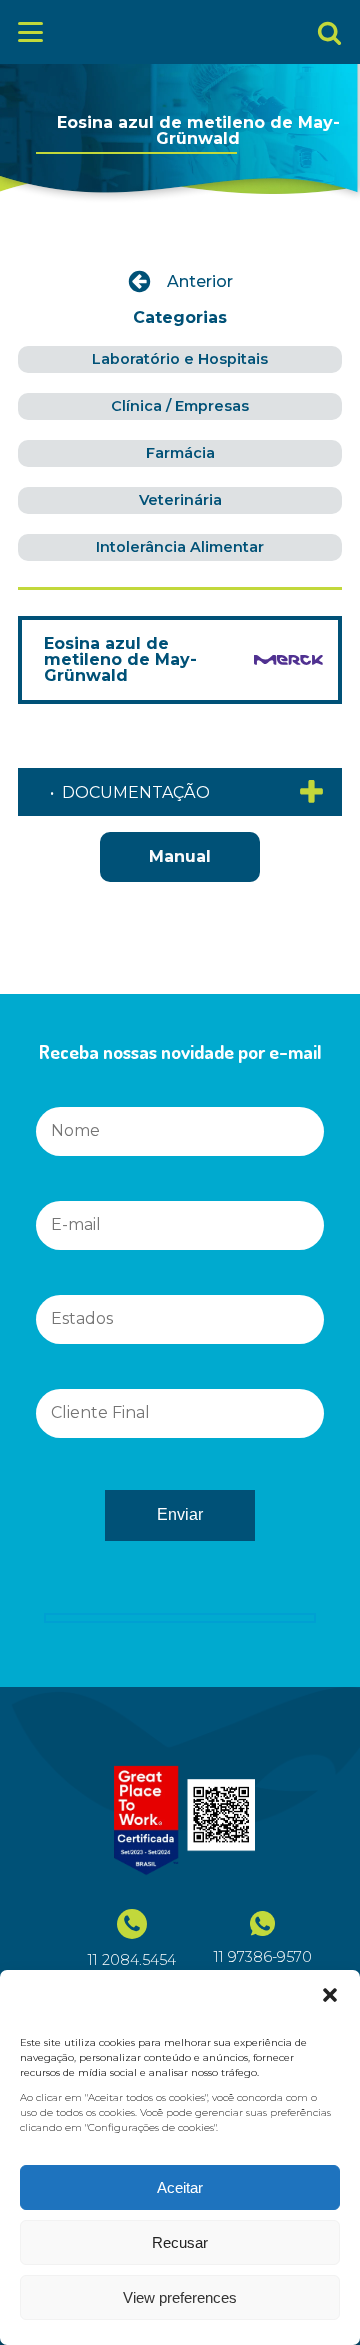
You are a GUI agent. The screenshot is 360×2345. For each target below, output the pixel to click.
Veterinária (180, 500)
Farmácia (180, 453)
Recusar (180, 2242)
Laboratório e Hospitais (180, 359)
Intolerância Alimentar (180, 547)
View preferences (180, 2297)
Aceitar (180, 2187)
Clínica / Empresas (180, 406)
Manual (180, 856)
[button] (330, 1995)
